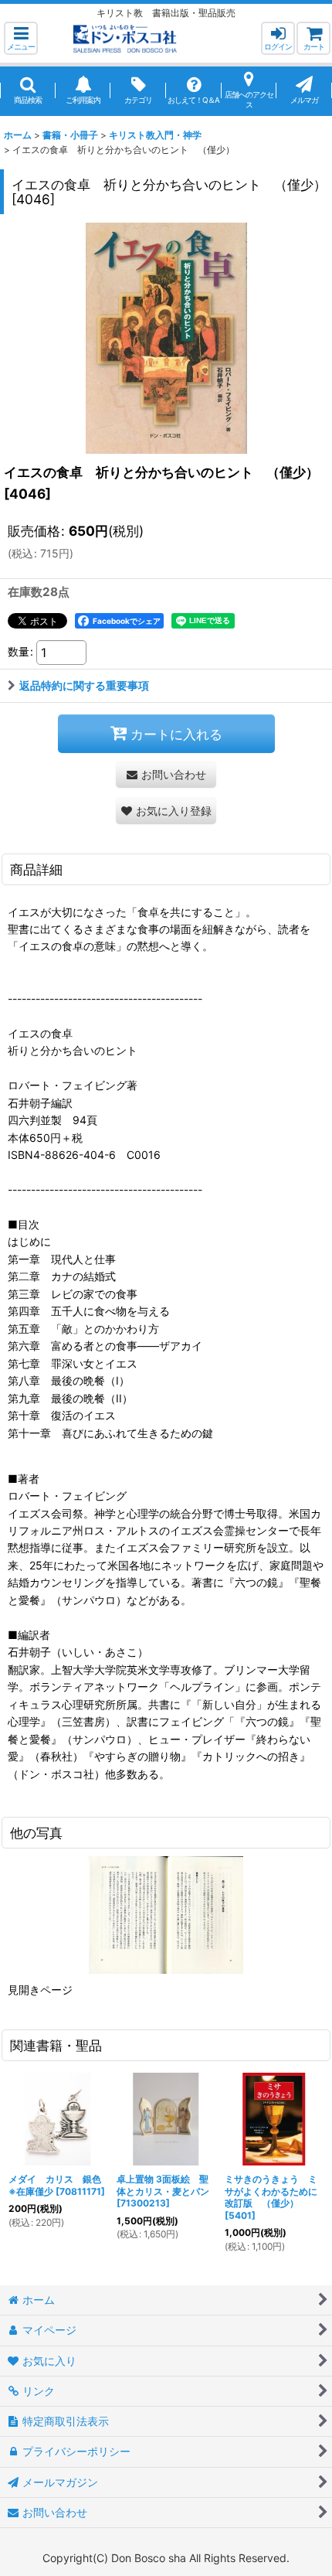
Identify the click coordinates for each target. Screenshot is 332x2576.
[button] (21, 38)
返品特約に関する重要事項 (84, 685)
